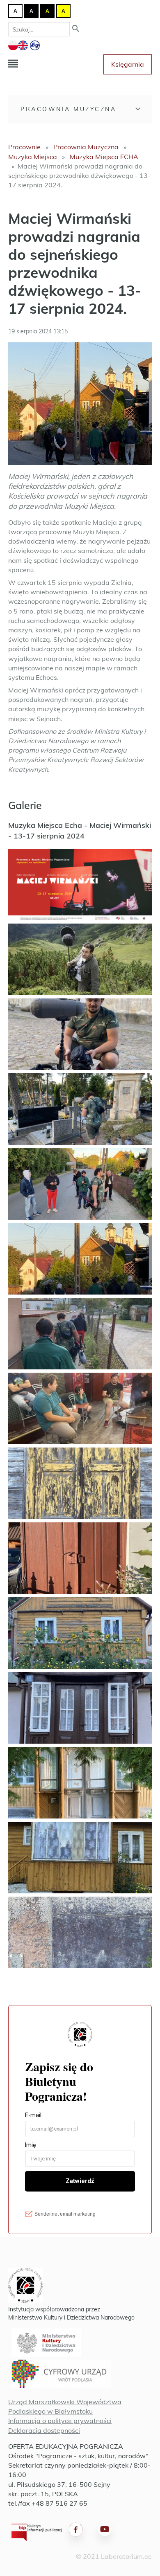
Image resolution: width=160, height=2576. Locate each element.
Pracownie (24, 147)
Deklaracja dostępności (44, 2430)
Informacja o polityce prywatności (60, 2421)
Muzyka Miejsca (33, 157)
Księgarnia (128, 64)
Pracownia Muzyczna (68, 109)
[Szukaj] (76, 29)
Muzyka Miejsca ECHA (104, 157)
